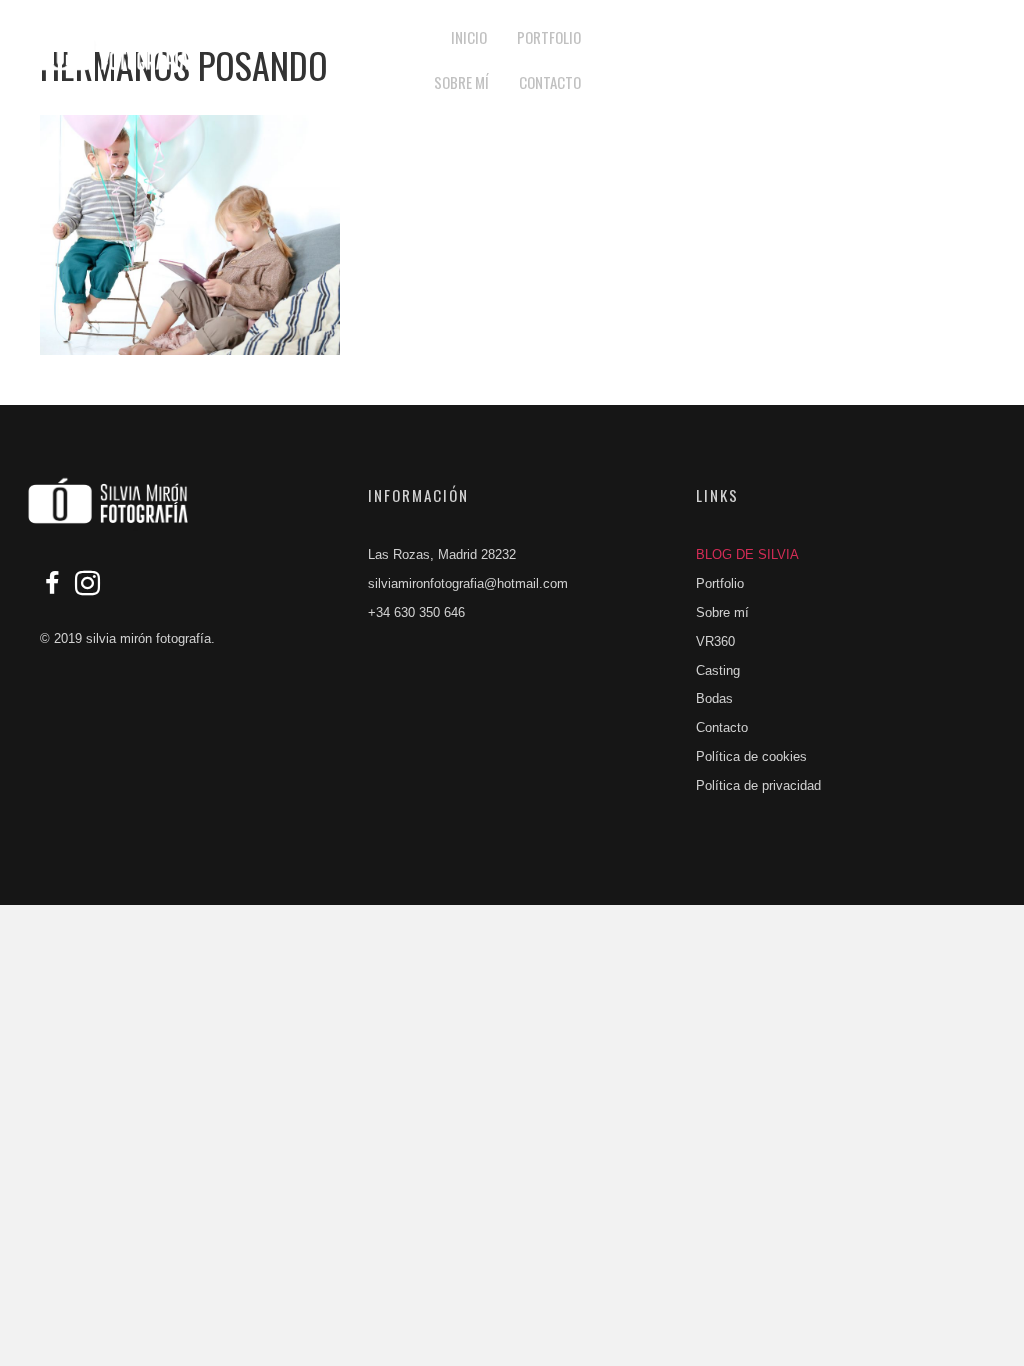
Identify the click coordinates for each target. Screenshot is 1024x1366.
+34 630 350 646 (416, 612)
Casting (718, 670)
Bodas (714, 698)
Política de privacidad (758, 785)
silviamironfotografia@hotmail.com (468, 583)
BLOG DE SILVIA (747, 554)
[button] (821, 60)
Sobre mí (722, 612)
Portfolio (720, 583)
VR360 (715, 641)
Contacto (722, 727)
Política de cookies (751, 756)
